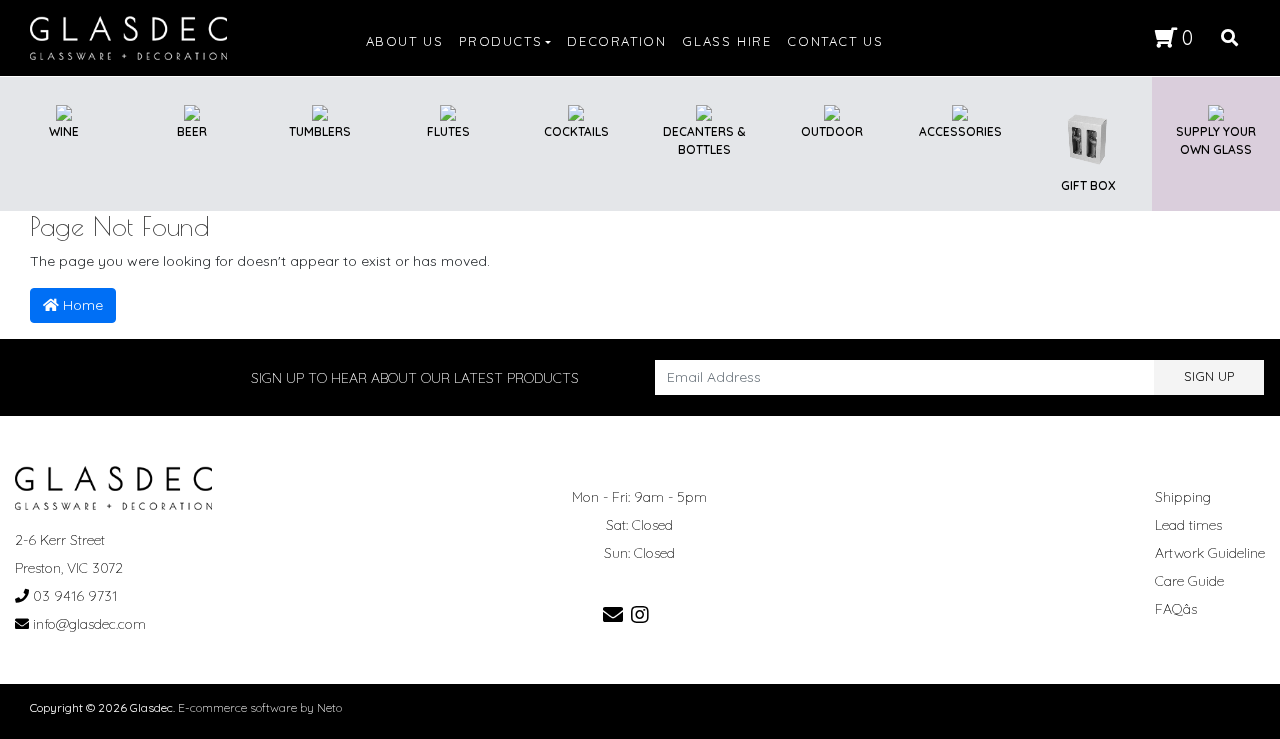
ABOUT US (405, 41)
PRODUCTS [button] (500, 41)
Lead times (1188, 525)
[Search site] (1229, 38)
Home (81, 305)
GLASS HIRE (726, 41)
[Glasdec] (128, 37)
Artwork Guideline (1210, 553)
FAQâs (1176, 609)
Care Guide (1189, 581)
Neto (329, 707)
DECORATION (616, 41)
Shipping (1183, 497)
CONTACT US (835, 41)
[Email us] (613, 614)
